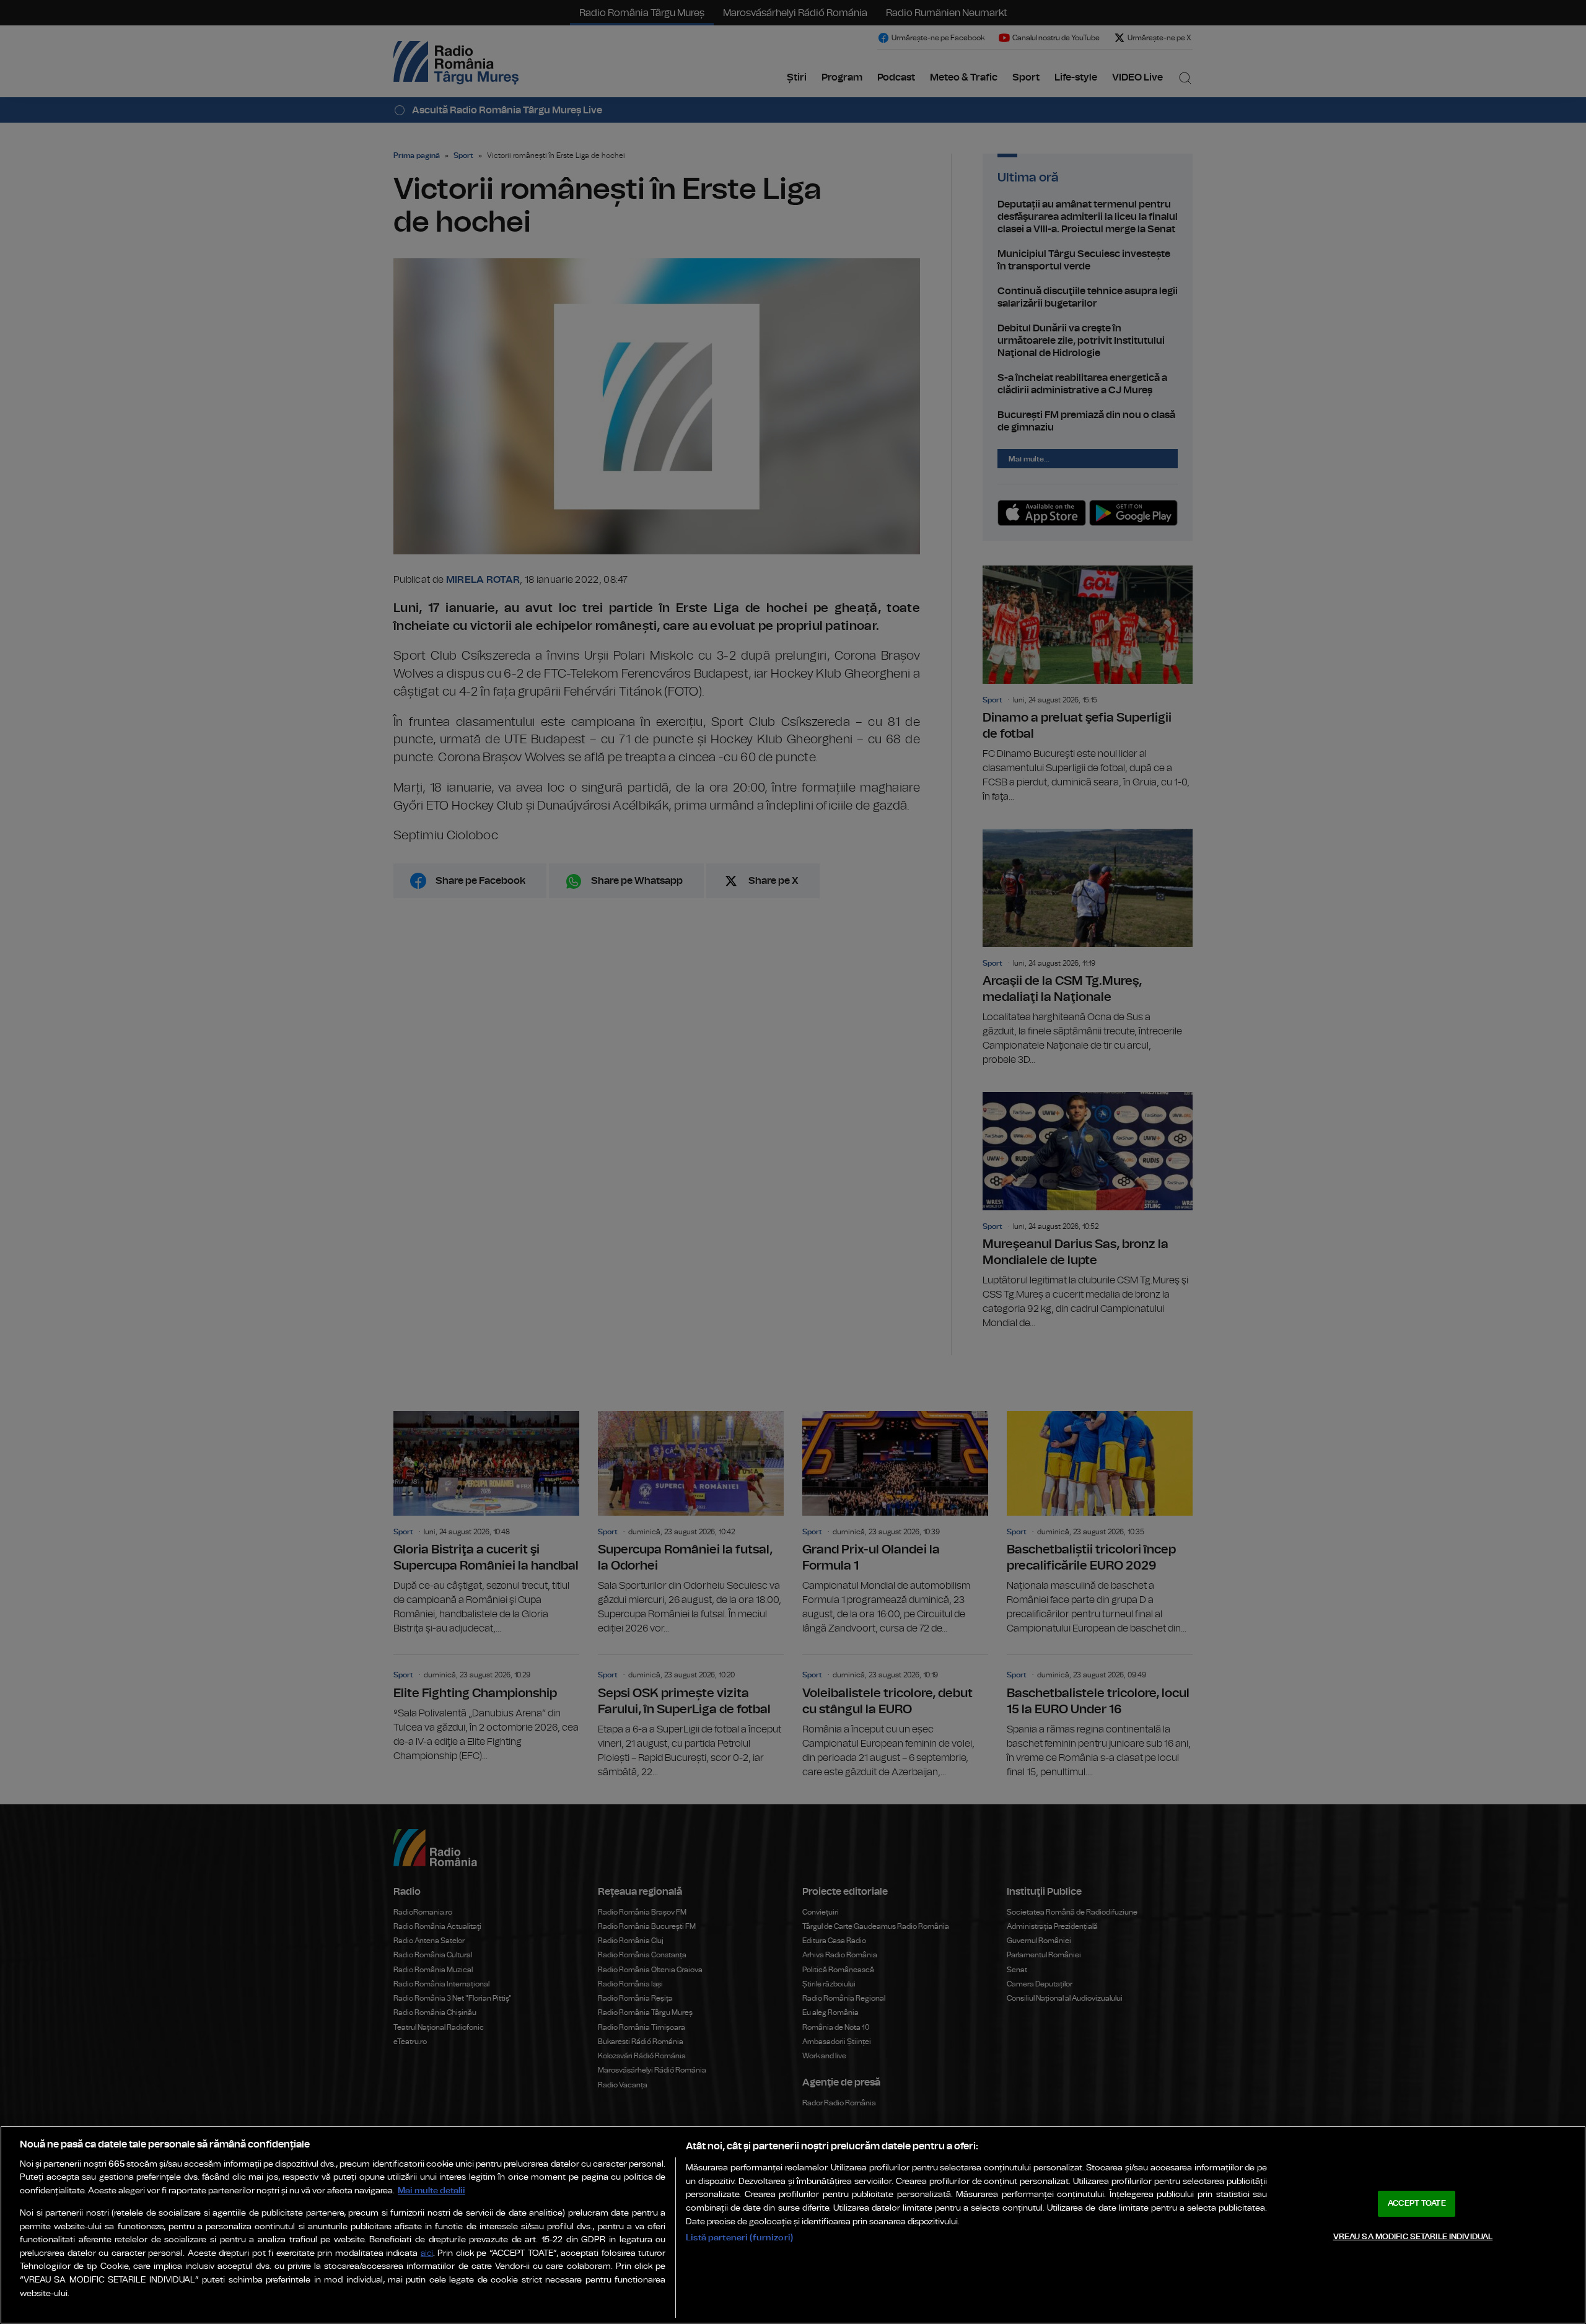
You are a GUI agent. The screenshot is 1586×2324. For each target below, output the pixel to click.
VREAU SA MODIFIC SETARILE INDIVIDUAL (1413, 2236)
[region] (793, 2225)
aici (427, 2254)
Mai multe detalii (432, 2191)
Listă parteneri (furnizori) (739, 2238)
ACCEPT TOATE (1417, 2204)
